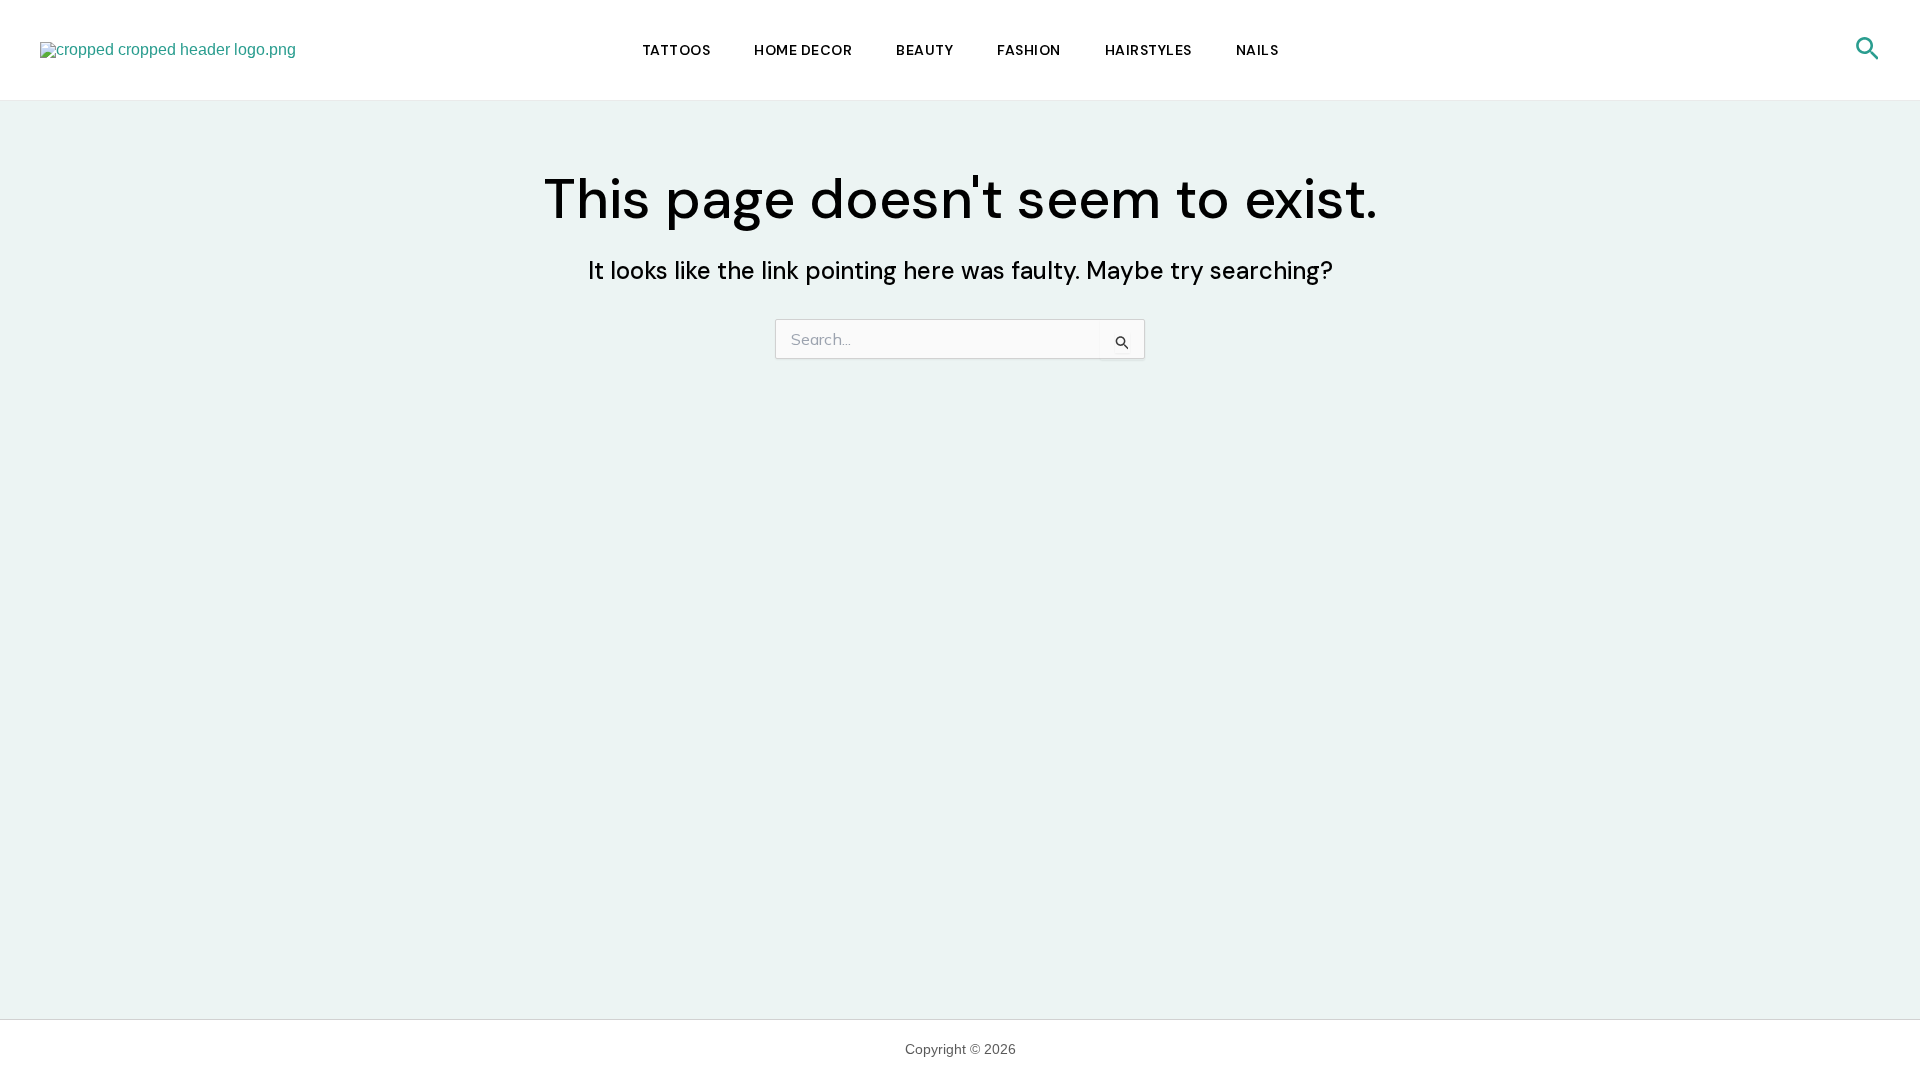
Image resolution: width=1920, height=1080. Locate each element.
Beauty (924, 50)
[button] (1867, 50)
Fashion (1029, 50)
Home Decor (803, 50)
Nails (1257, 50)
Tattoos (676, 50)
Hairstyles (1148, 50)
